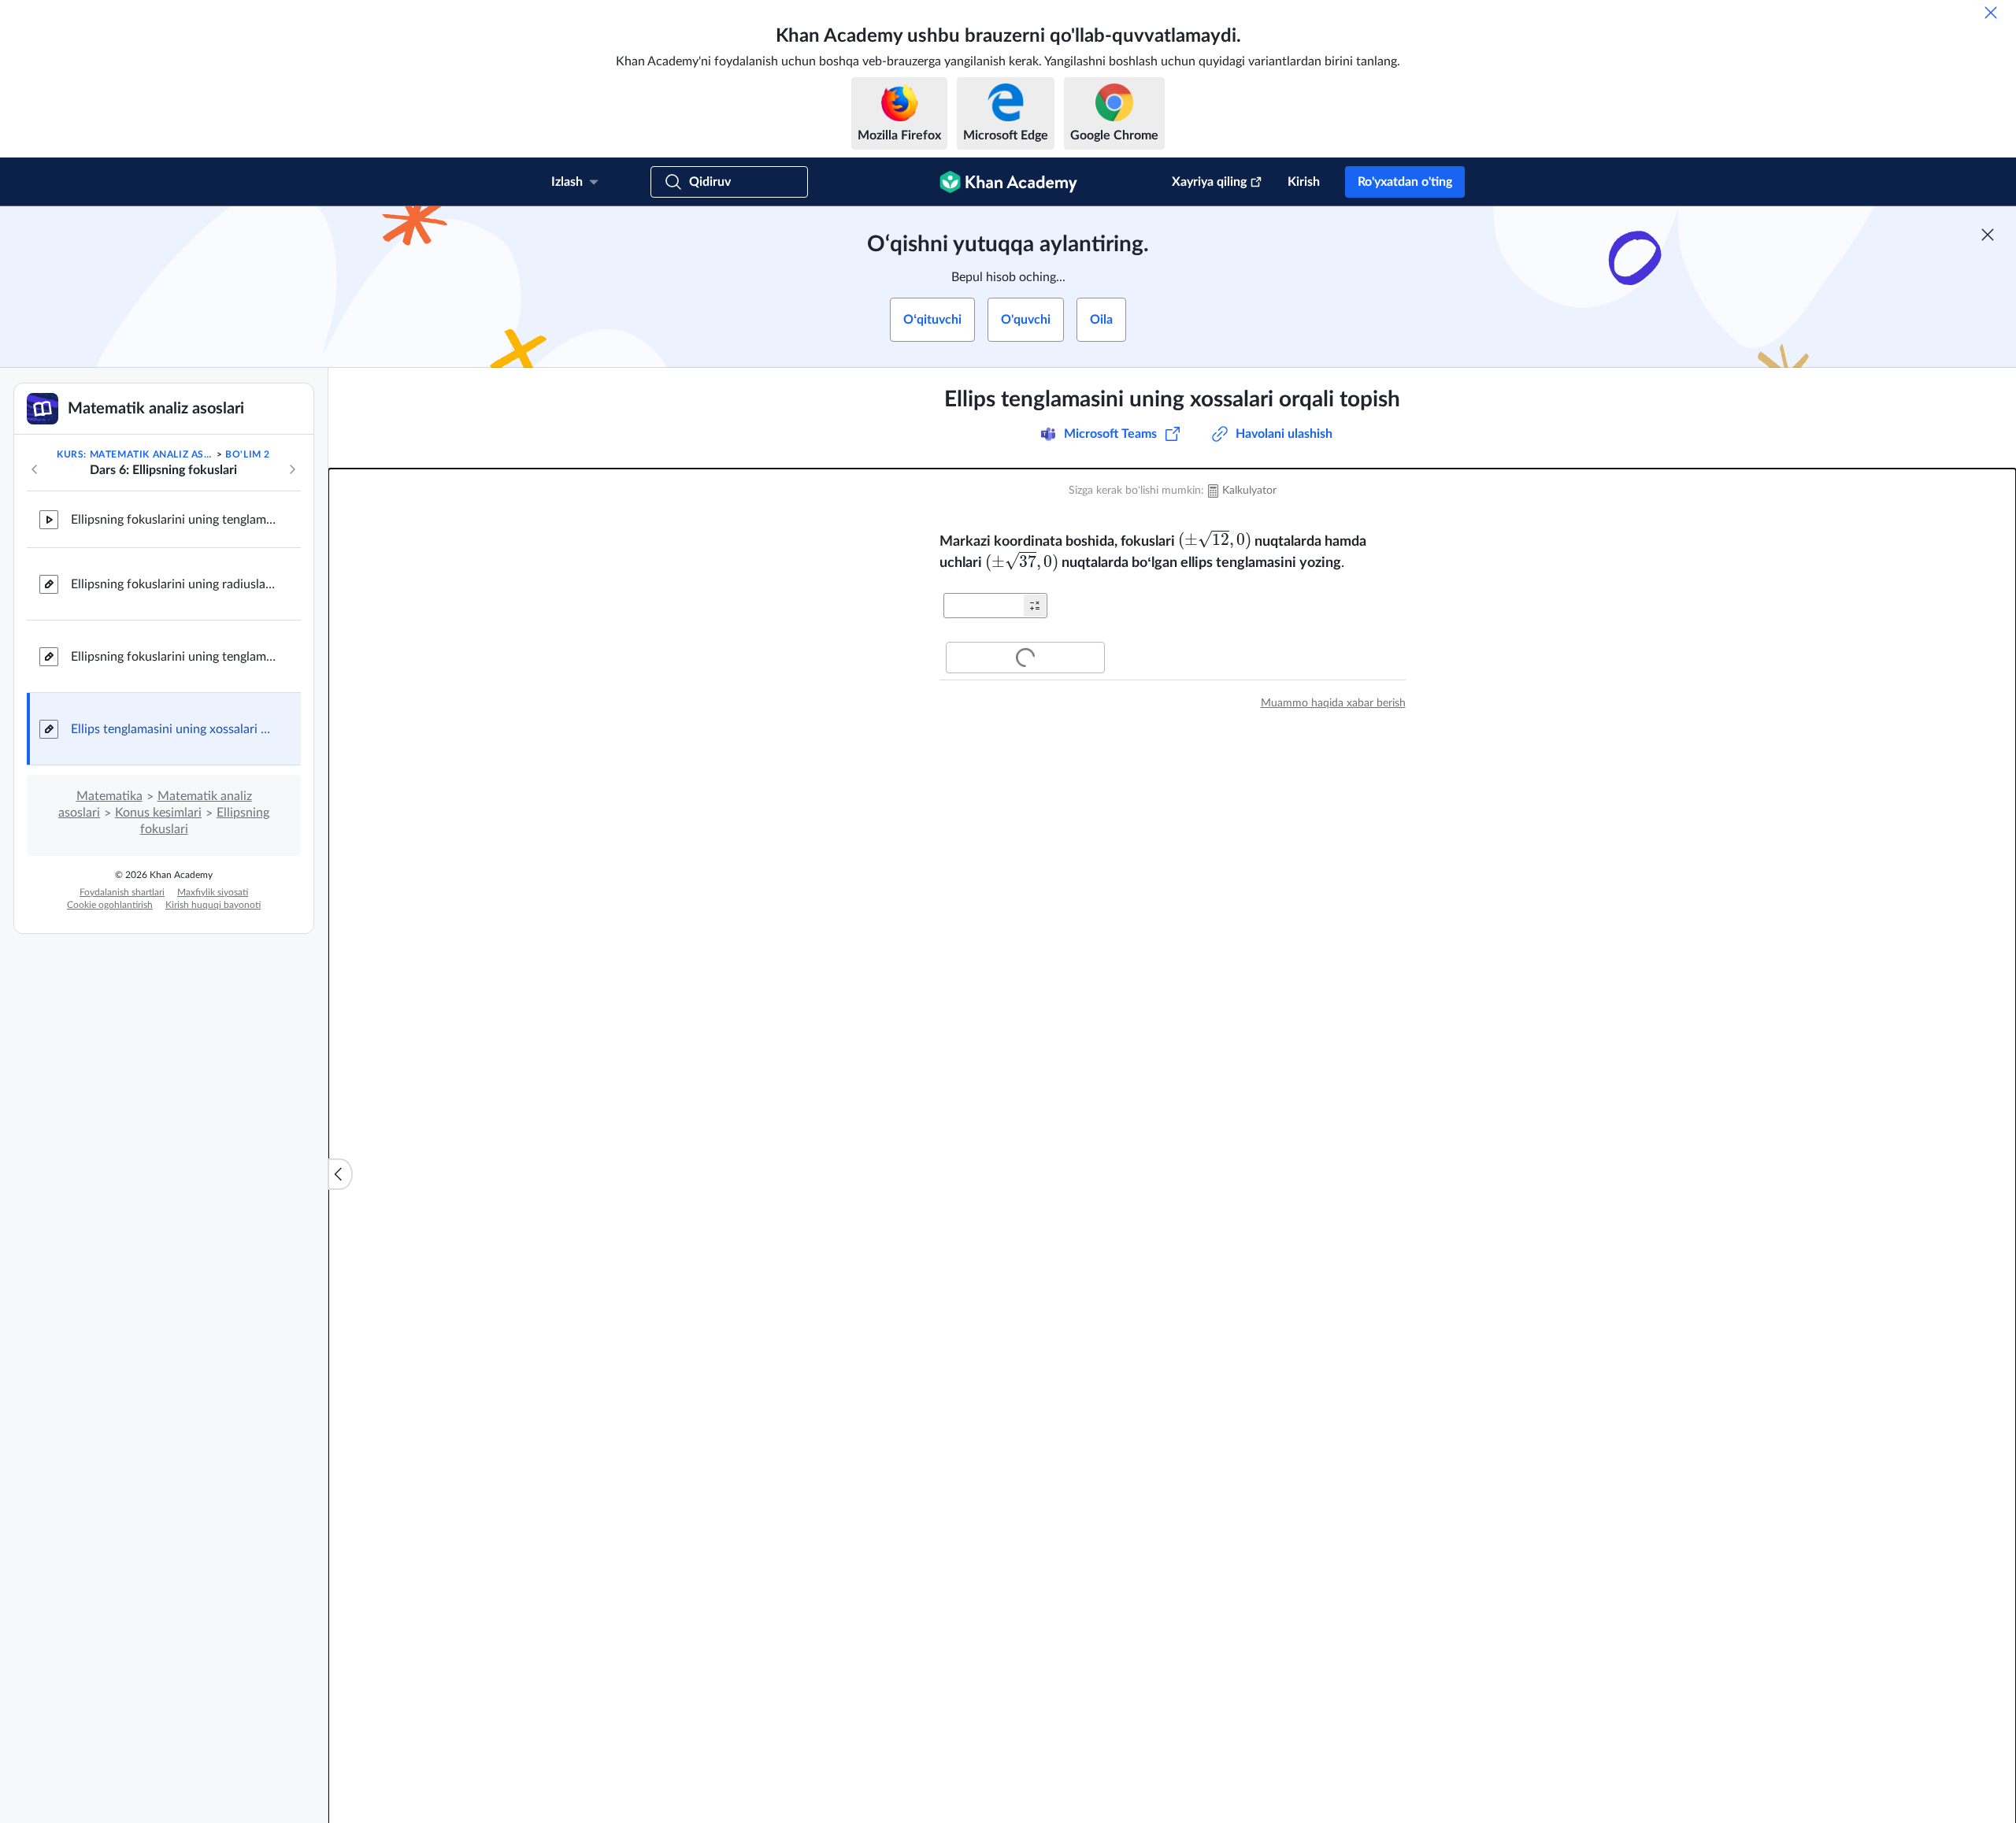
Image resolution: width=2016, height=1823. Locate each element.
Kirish (1304, 182)
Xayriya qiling (1209, 182)
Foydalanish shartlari (122, 892)
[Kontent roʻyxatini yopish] (340, 1174)
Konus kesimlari (158, 813)
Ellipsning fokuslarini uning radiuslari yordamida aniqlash (173, 584)
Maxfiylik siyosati (213, 892)
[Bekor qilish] (1991, 13)
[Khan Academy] (1008, 182)
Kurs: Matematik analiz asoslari (135, 454)
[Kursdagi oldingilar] (35, 469)
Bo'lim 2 (248, 454)
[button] (1035, 606)
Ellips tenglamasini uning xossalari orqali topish (173, 729)
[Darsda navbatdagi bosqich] (292, 469)
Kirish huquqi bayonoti (213, 905)
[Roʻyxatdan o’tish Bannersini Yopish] (1988, 235)
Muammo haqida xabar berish (1333, 703)
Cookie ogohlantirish (110, 905)
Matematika (109, 796)
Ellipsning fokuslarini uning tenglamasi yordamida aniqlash (173, 520)
